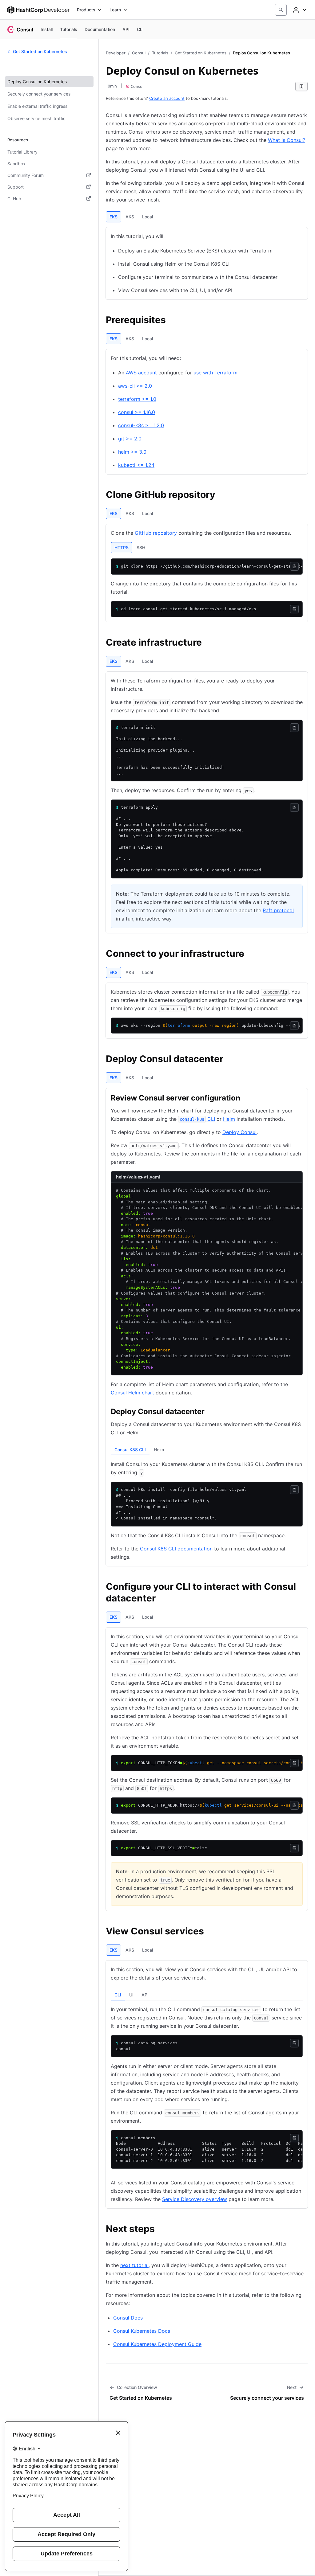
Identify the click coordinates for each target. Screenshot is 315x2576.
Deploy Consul (239, 1132)
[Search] (281, 10)
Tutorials (160, 53)
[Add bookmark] (301, 86)
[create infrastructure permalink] (208, 643)
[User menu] (299, 10)
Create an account (167, 98)
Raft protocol (278, 910)
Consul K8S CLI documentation (176, 1549)
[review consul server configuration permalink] (246, 1099)
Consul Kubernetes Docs (142, 2331)
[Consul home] (20, 29)
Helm (229, 1119)
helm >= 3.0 (132, 452)
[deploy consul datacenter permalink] (229, 1060)
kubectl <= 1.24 (136, 465)
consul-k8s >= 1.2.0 (141, 425)
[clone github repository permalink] (221, 495)
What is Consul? (287, 140)
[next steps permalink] (161, 2230)
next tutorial (134, 2265)
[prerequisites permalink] (172, 321)
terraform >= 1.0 (137, 399)
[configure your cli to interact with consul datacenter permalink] (304, 1587)
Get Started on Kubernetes (201, 53)
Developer (116, 53)
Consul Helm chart (132, 1393)
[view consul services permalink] (210, 1932)
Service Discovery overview (195, 2199)
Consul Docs (128, 2318)
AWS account (141, 373)
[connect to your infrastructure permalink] (250, 954)
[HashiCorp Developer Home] (38, 10)
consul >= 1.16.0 (137, 412)
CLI (197, 1119)
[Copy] (294, 566)
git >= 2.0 (130, 439)
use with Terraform (215, 373)
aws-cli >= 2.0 (135, 386)
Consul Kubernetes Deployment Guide (157, 2344)
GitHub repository (156, 533)
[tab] (114, 217)
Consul (139, 53)
